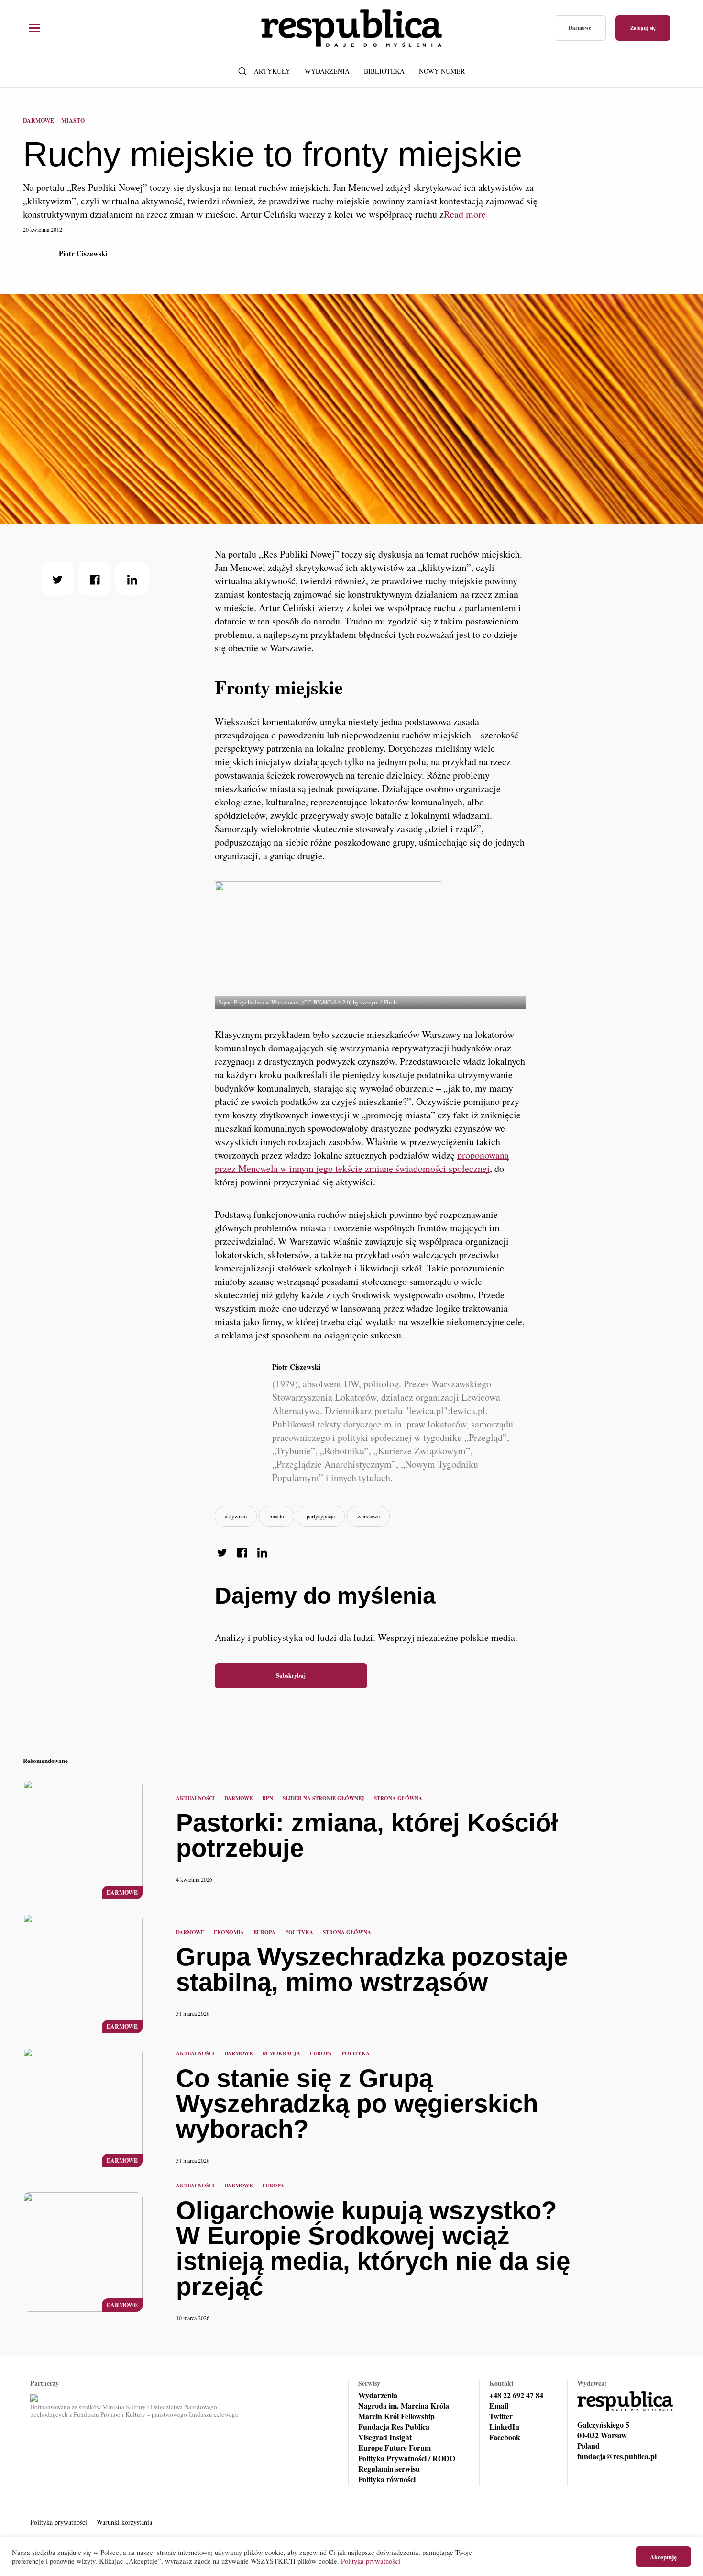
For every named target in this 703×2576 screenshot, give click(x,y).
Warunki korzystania (124, 2522)
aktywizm (236, 1516)
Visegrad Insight (385, 2437)
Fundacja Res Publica (394, 2427)
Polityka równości (387, 2479)
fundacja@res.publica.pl (617, 2456)
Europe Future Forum (395, 2448)
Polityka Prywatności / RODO (407, 2458)
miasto (277, 1516)
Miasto (73, 120)
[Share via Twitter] (57, 579)
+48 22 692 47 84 (516, 2395)
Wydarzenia (327, 71)
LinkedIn (504, 2427)
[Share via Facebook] (95, 579)
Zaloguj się (643, 28)
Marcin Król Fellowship (396, 2416)
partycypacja (321, 1516)
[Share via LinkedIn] (132, 579)
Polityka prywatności (59, 2522)
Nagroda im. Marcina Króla (404, 2406)
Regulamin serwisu (389, 2469)
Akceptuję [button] (663, 2557)
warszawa (368, 1516)
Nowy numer (442, 71)
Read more (465, 214)
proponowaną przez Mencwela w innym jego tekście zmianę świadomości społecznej (362, 1162)
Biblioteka (384, 71)
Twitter (501, 2416)
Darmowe (580, 28)
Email (499, 2406)
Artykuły (272, 71)
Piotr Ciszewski (83, 253)
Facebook (505, 2437)
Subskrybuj (291, 1676)
